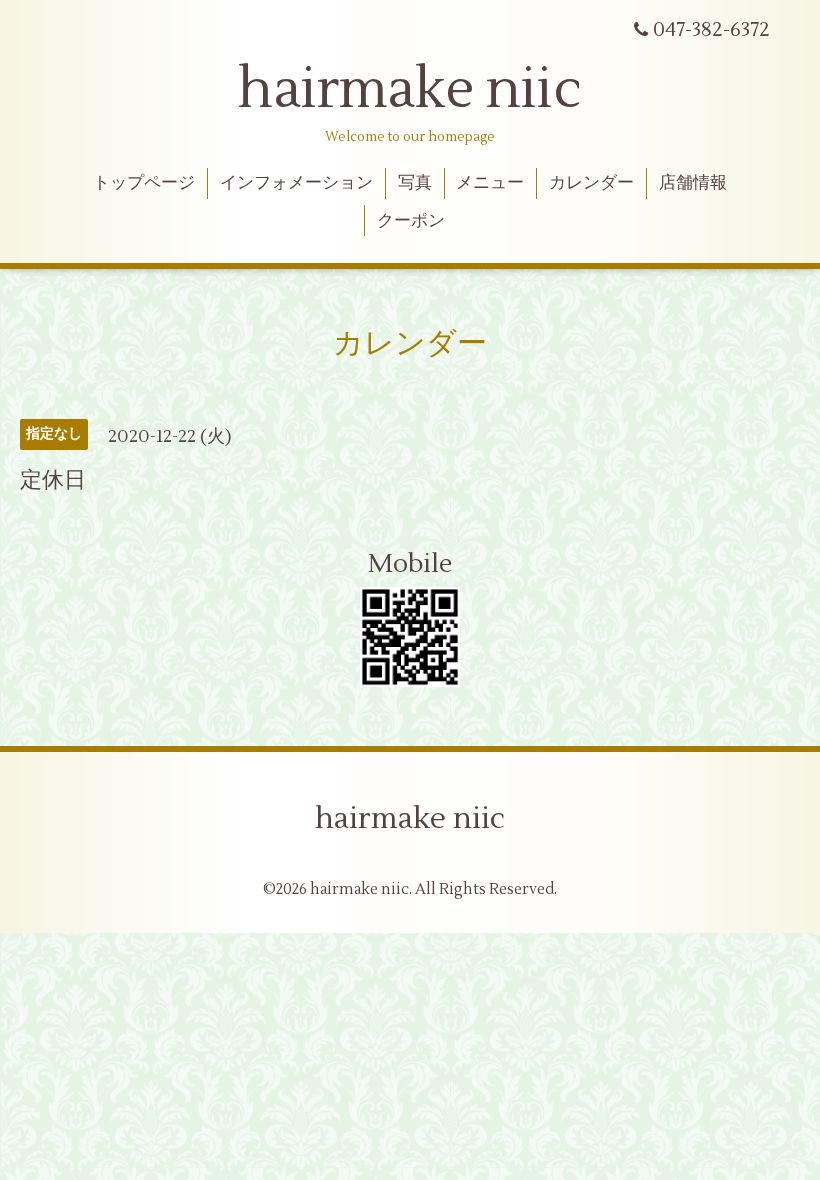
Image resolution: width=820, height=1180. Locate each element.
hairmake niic (410, 90)
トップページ (144, 183)
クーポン (411, 221)
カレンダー (591, 183)
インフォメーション (296, 183)
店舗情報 (693, 183)
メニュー (490, 183)
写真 (415, 183)
